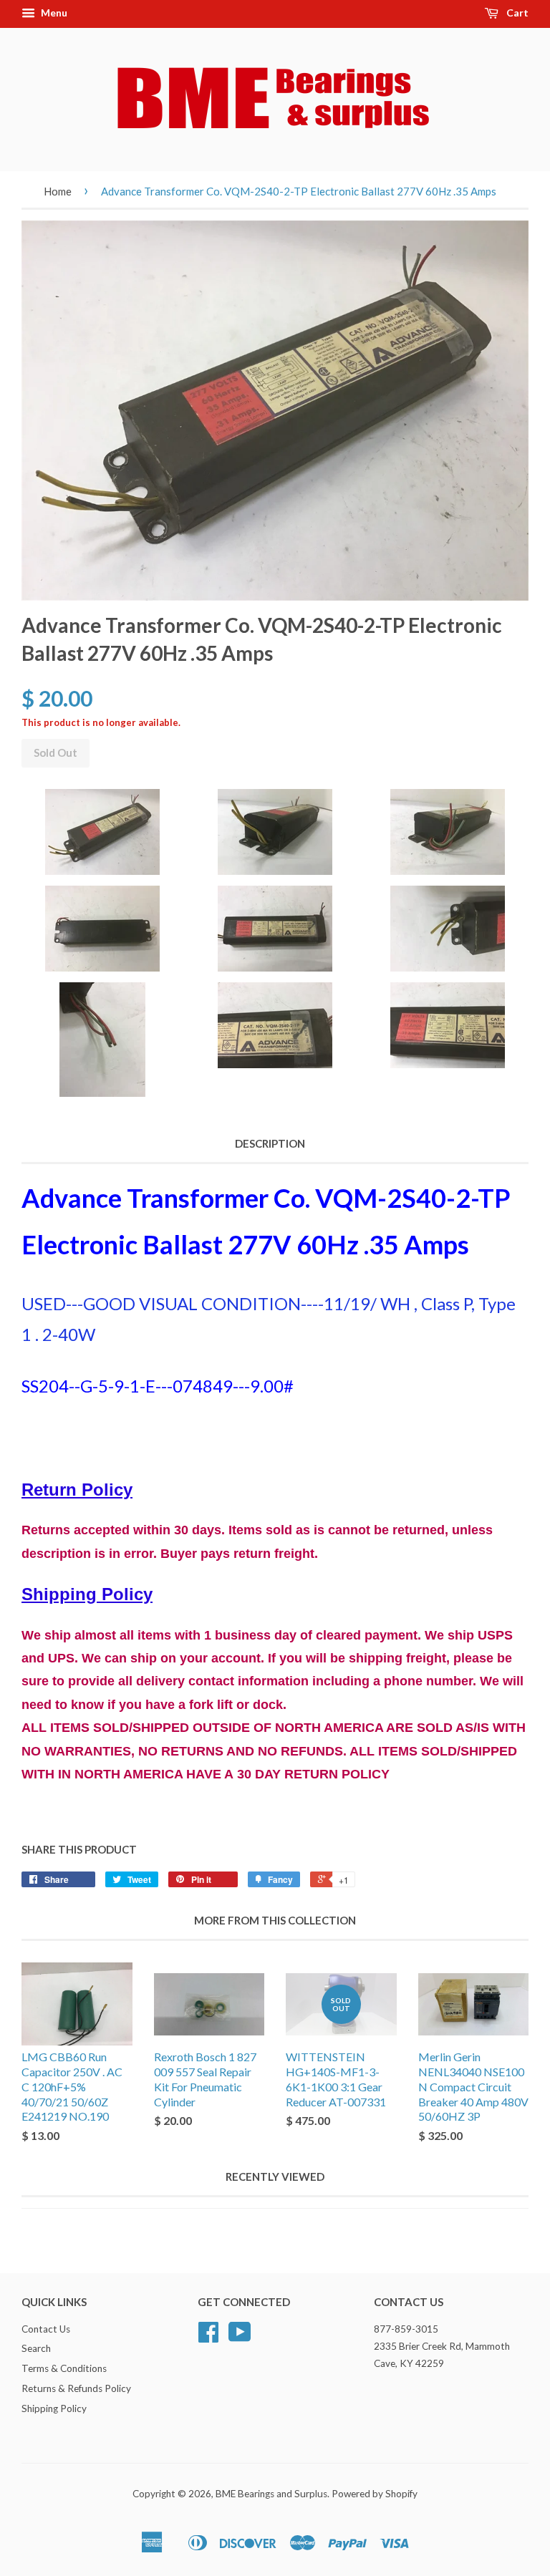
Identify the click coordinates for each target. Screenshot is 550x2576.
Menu (53, 13)
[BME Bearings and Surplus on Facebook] (208, 2337)
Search (36, 2348)
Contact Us (46, 2329)
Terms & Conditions (64, 2368)
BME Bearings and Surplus (271, 2494)
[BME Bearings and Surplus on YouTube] (240, 2337)
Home (58, 191)
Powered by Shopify (375, 2494)
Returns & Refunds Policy (76, 2388)
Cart (516, 13)
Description (270, 1143)
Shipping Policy (54, 2408)
